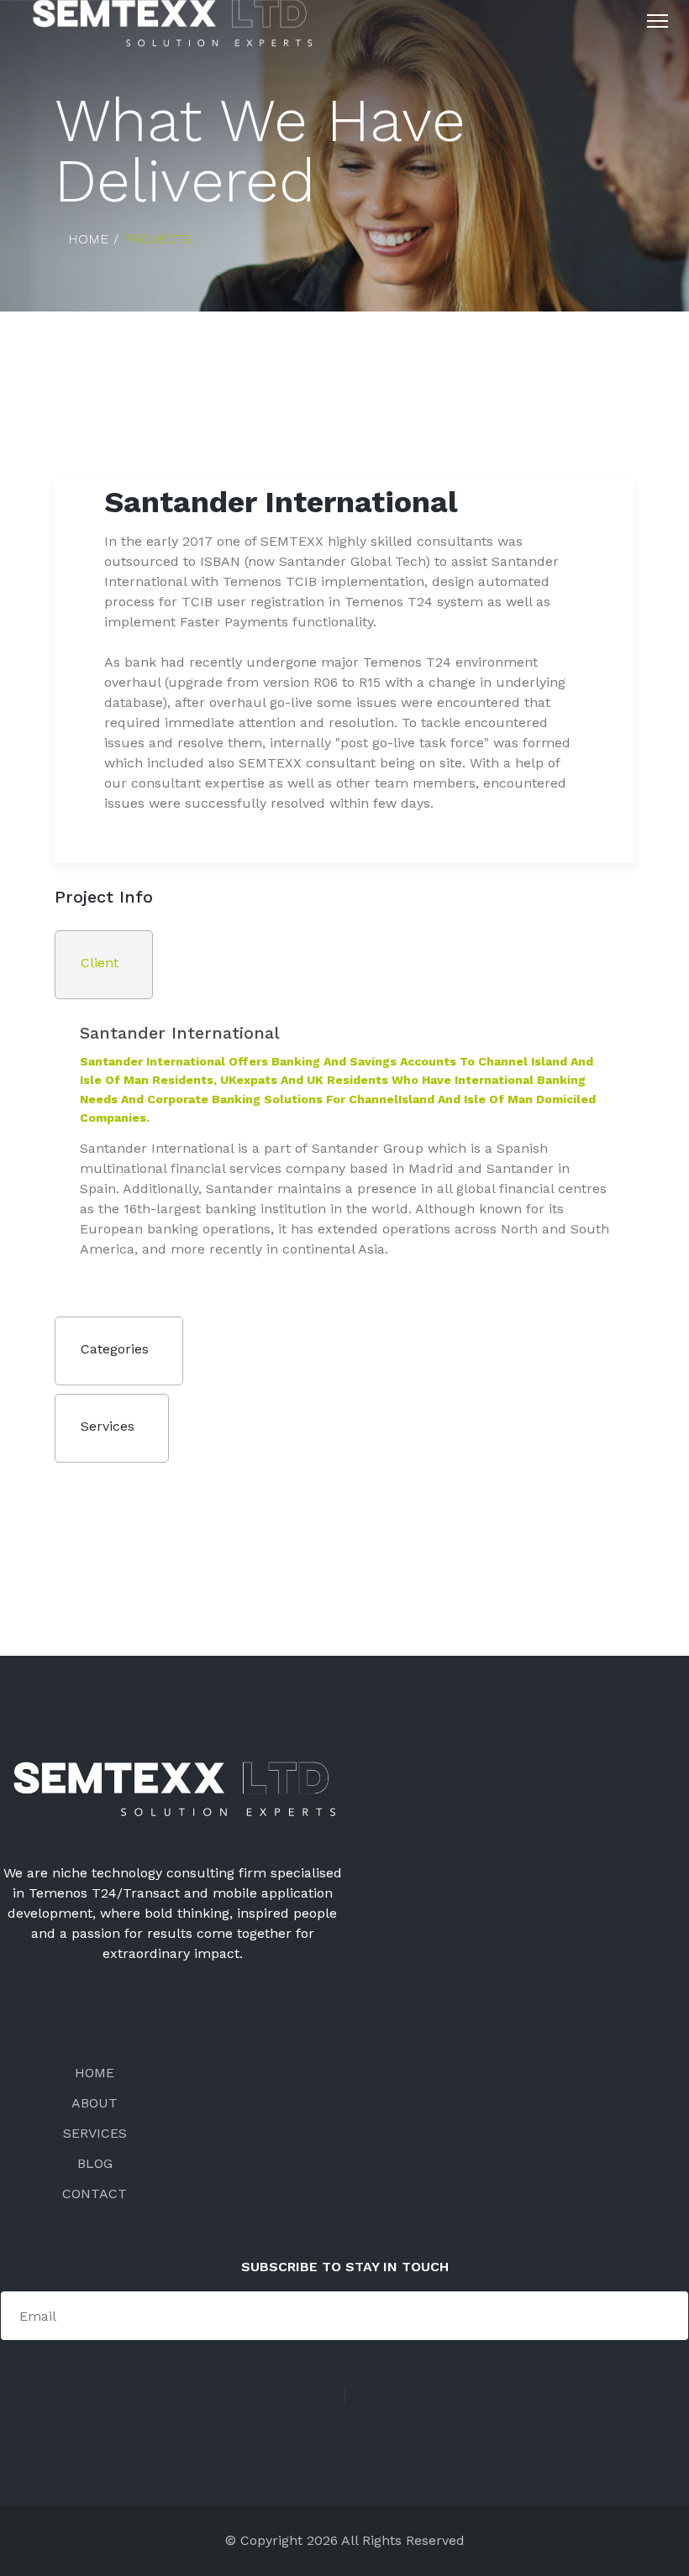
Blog (95, 2163)
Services (95, 2133)
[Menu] (657, 21)
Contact (95, 2194)
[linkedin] (344, 2395)
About (95, 2103)
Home (95, 2073)
